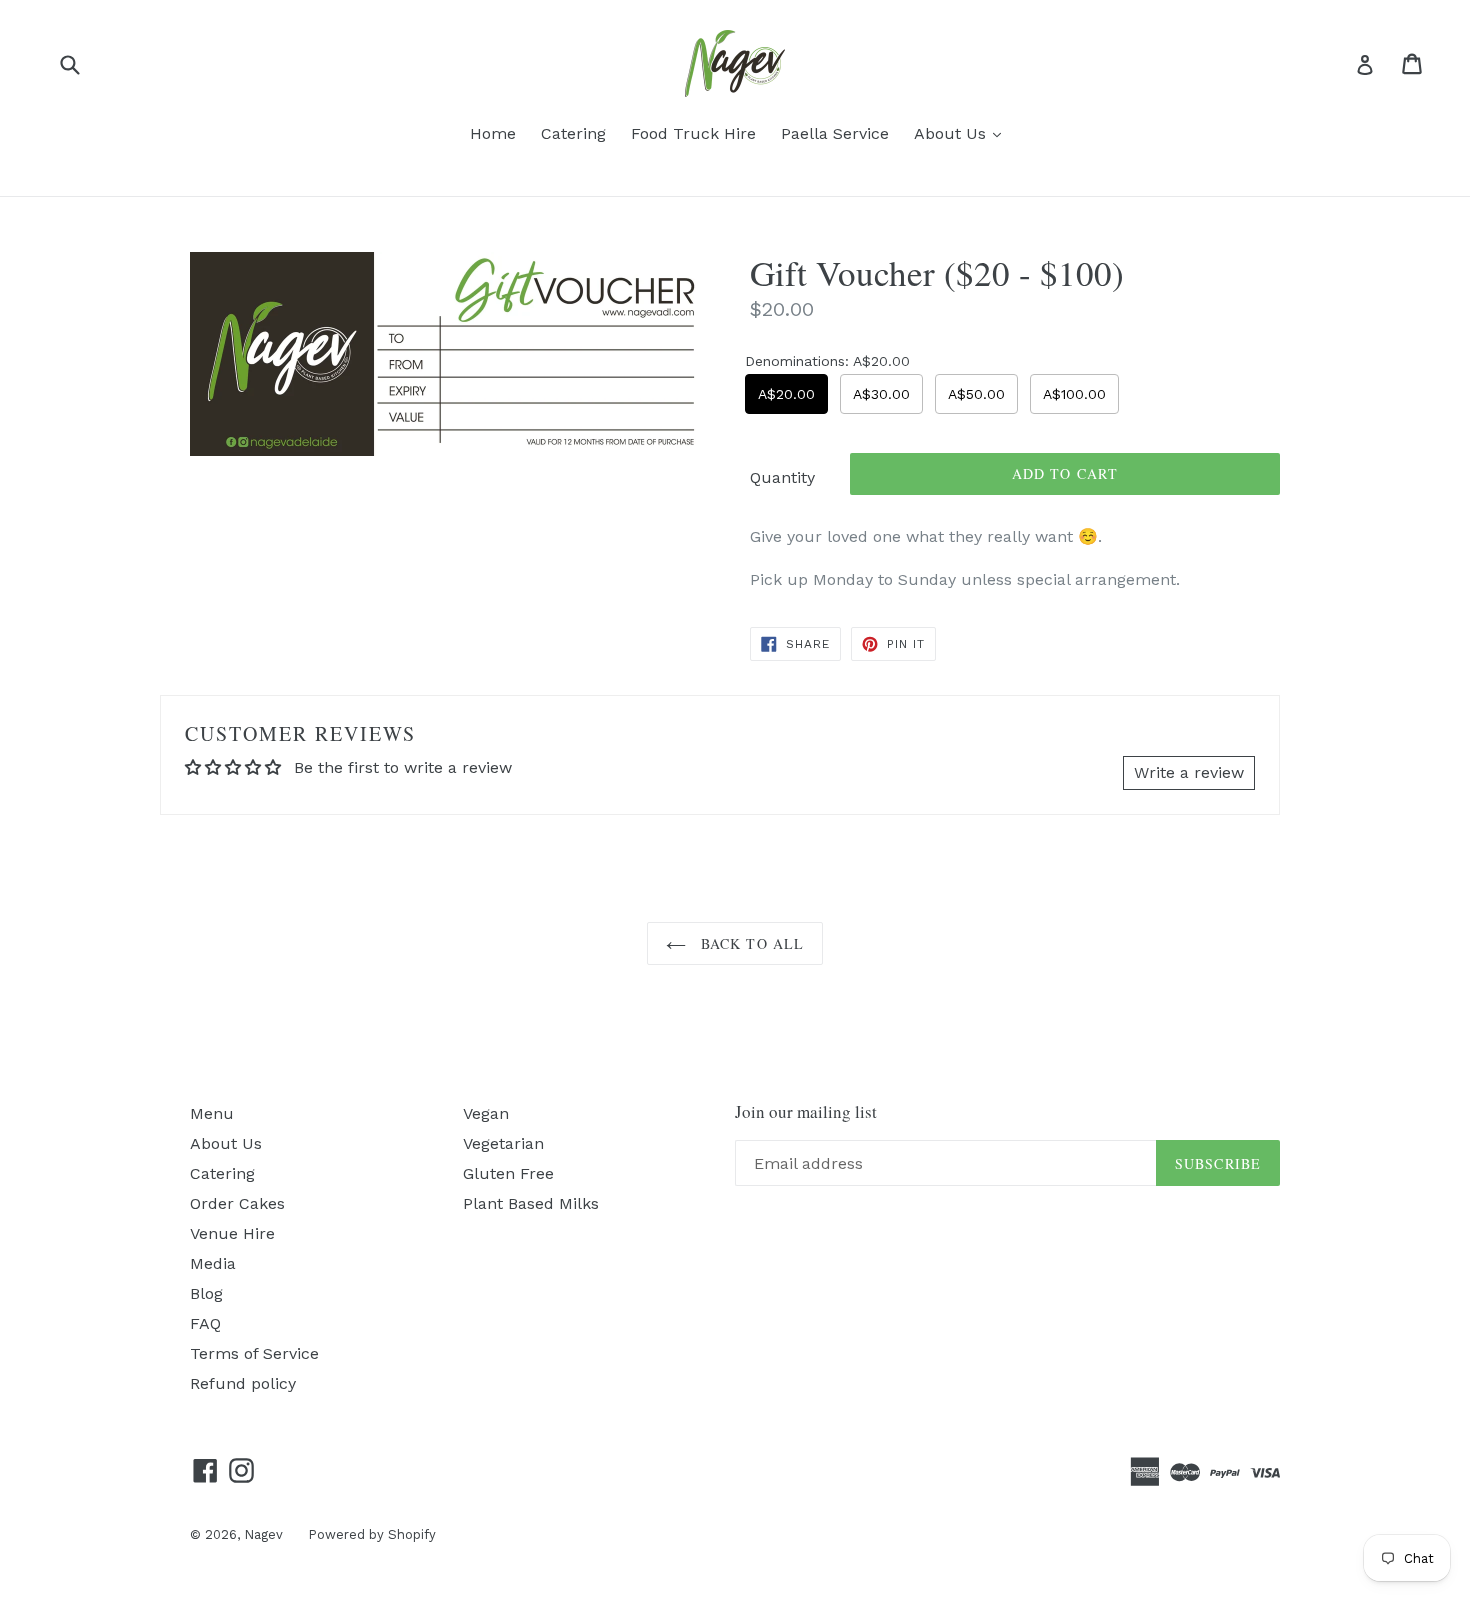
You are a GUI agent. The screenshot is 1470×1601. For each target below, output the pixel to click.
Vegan (486, 1113)
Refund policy (243, 1383)
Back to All (750, 943)
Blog (206, 1293)
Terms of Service (254, 1353)
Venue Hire (232, 1233)
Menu (212, 1113)
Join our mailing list (806, 1112)
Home (493, 133)
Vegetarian (503, 1143)
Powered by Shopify (372, 1534)
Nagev (263, 1534)
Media (213, 1263)
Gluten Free (508, 1173)
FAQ (205, 1323)
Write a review (1189, 772)
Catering (573, 133)
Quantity (782, 477)
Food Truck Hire (693, 133)
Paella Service (835, 133)
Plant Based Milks (531, 1203)
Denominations (827, 361)
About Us (962, 133)
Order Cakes (237, 1203)
